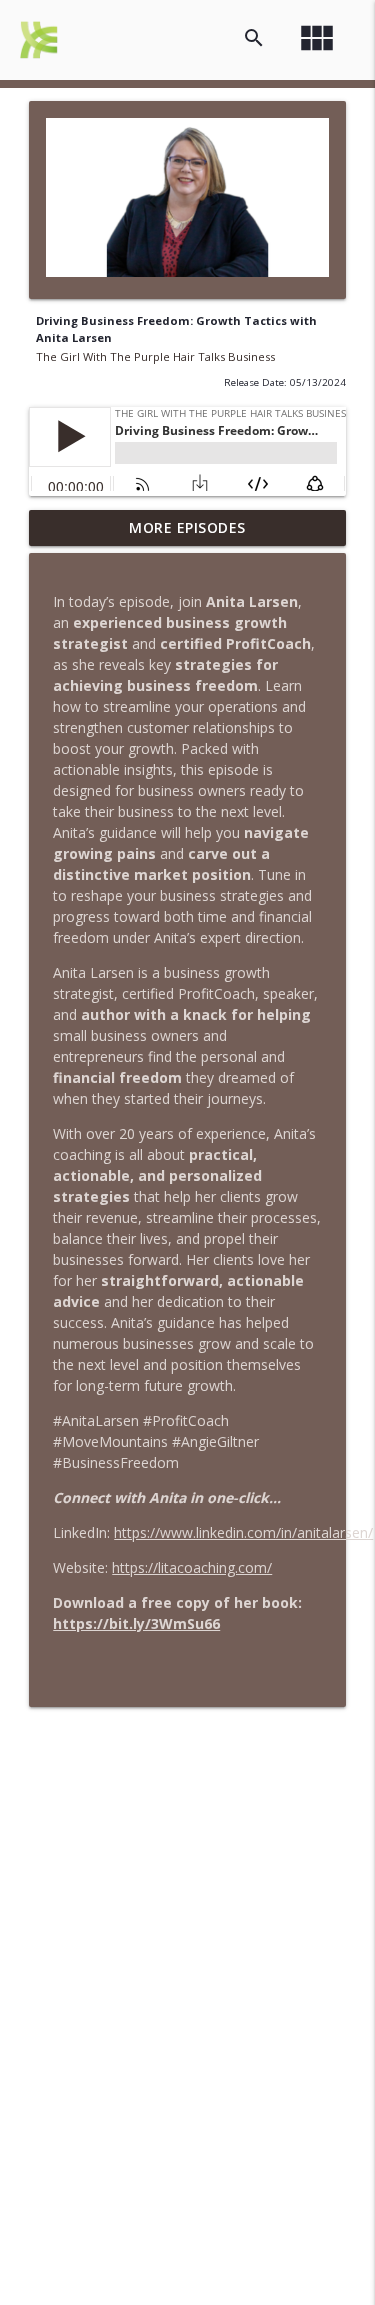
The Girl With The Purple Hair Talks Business (155, 356)
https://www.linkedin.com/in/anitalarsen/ (243, 1532)
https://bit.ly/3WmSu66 (136, 1623)
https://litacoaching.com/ (192, 1567)
